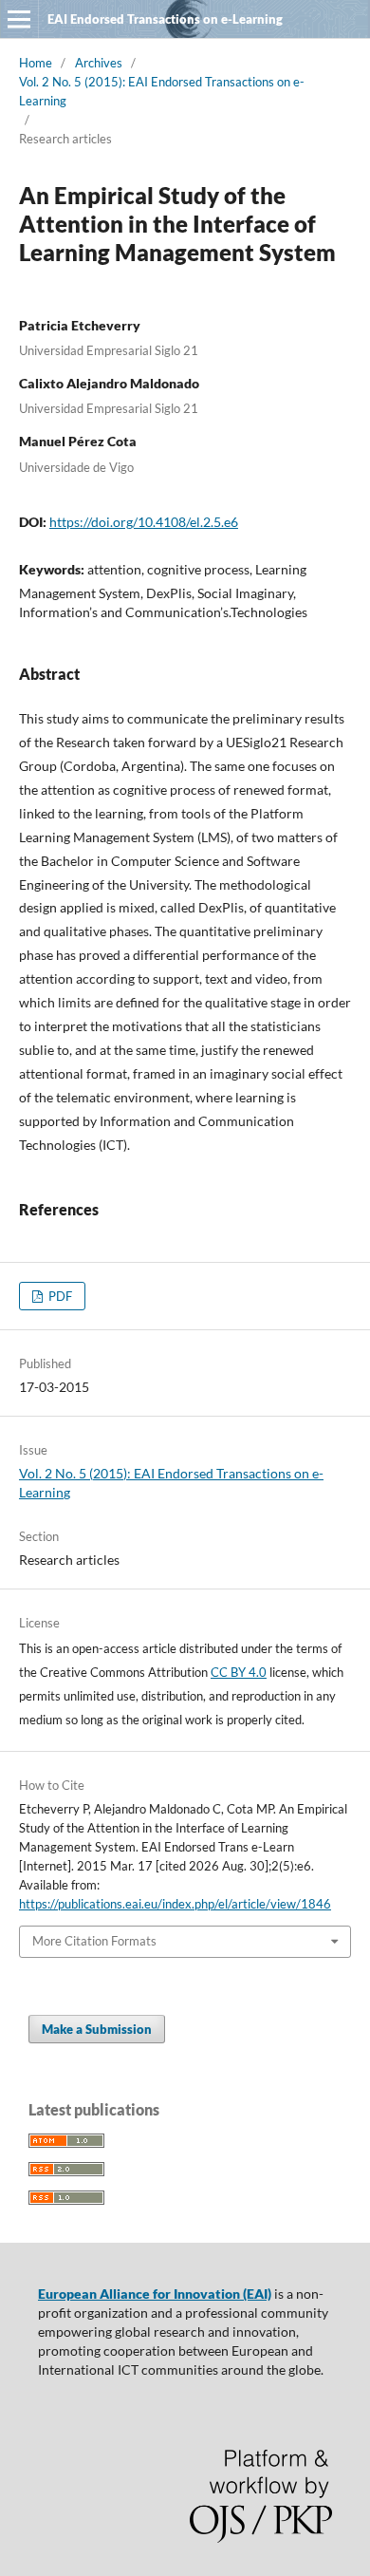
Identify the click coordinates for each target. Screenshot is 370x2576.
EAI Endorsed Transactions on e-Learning (165, 19)
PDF (59, 1296)
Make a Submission (97, 2029)
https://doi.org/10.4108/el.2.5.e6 (144, 522)
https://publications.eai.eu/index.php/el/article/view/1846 (175, 1904)
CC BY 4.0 (239, 1672)
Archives (99, 63)
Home (36, 63)
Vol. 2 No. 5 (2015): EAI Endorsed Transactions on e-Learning (162, 91)
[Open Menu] (19, 19)
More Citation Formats (94, 1941)
